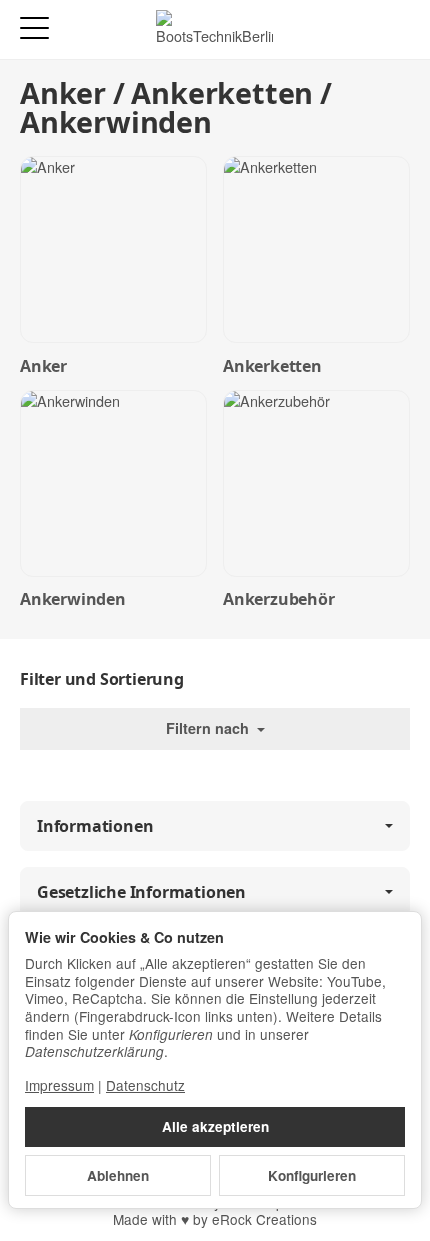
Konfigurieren (312, 1175)
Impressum (59, 1085)
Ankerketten (272, 366)
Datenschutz (145, 1085)
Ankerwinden (73, 599)
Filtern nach (209, 728)
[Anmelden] (358, 29)
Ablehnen (118, 1175)
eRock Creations (264, 1219)
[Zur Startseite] (214, 30)
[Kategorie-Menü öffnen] (34, 28)
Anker (43, 366)
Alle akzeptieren (215, 1126)
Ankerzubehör (279, 599)
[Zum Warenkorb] (395, 29)
